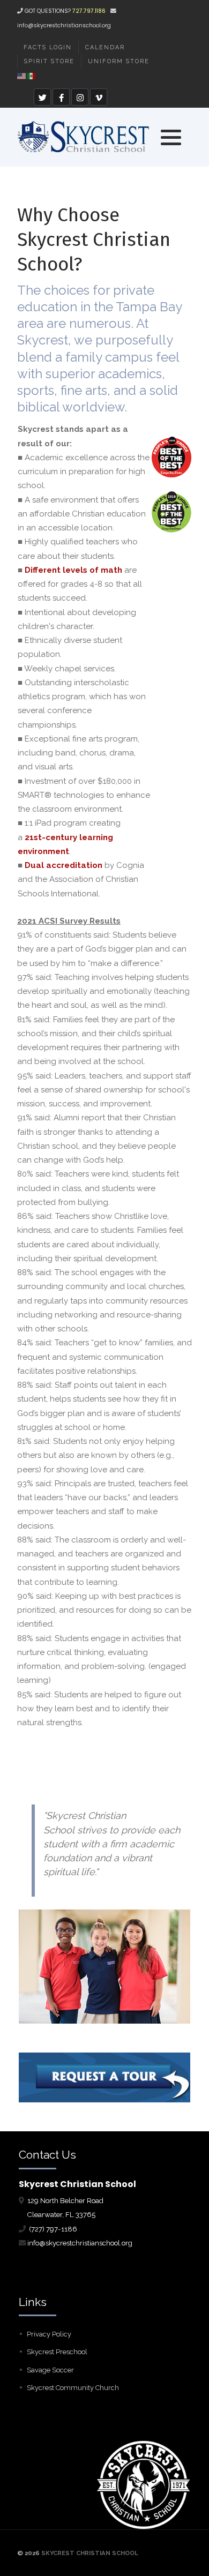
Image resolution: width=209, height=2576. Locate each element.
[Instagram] (80, 97)
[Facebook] (61, 97)
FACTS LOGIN (48, 47)
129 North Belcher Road (65, 2200)
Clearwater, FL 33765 (57, 2214)
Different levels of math (73, 570)
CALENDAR (105, 47)
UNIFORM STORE (119, 61)
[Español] (32, 75)
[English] (22, 75)
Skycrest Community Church (73, 2388)
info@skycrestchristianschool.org (64, 25)
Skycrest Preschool (57, 2352)
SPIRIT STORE (49, 61)
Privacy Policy (49, 2334)
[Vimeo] (99, 97)
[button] (171, 137)
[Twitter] (42, 97)
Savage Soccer (50, 2370)
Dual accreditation (64, 865)
